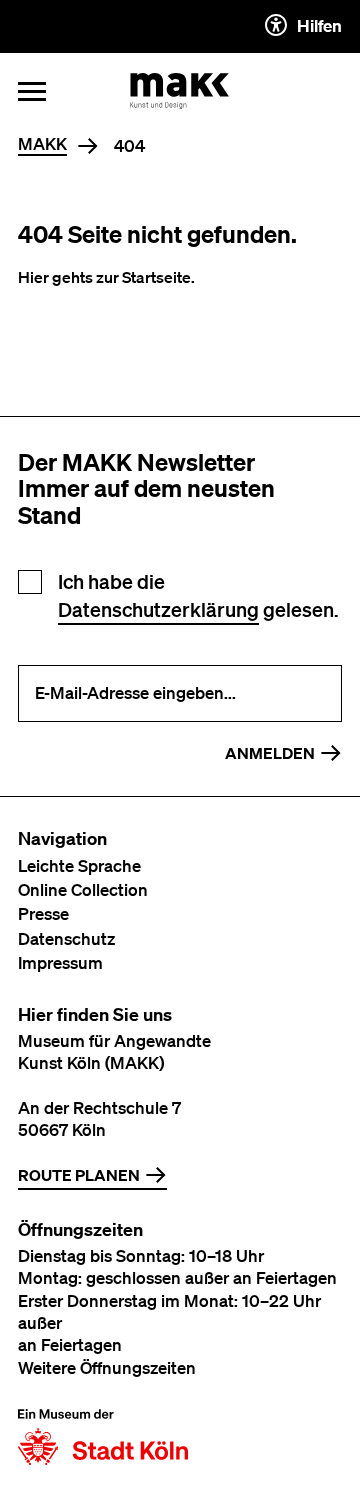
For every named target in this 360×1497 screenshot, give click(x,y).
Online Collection (83, 889)
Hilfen (319, 25)
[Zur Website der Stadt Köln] (103, 1437)
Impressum (60, 962)
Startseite (156, 277)
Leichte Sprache (79, 865)
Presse (43, 913)
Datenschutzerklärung (158, 609)
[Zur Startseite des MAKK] (180, 91)
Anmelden (270, 753)
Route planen (79, 1175)
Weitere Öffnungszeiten (107, 1367)
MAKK (42, 144)
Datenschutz (66, 938)
